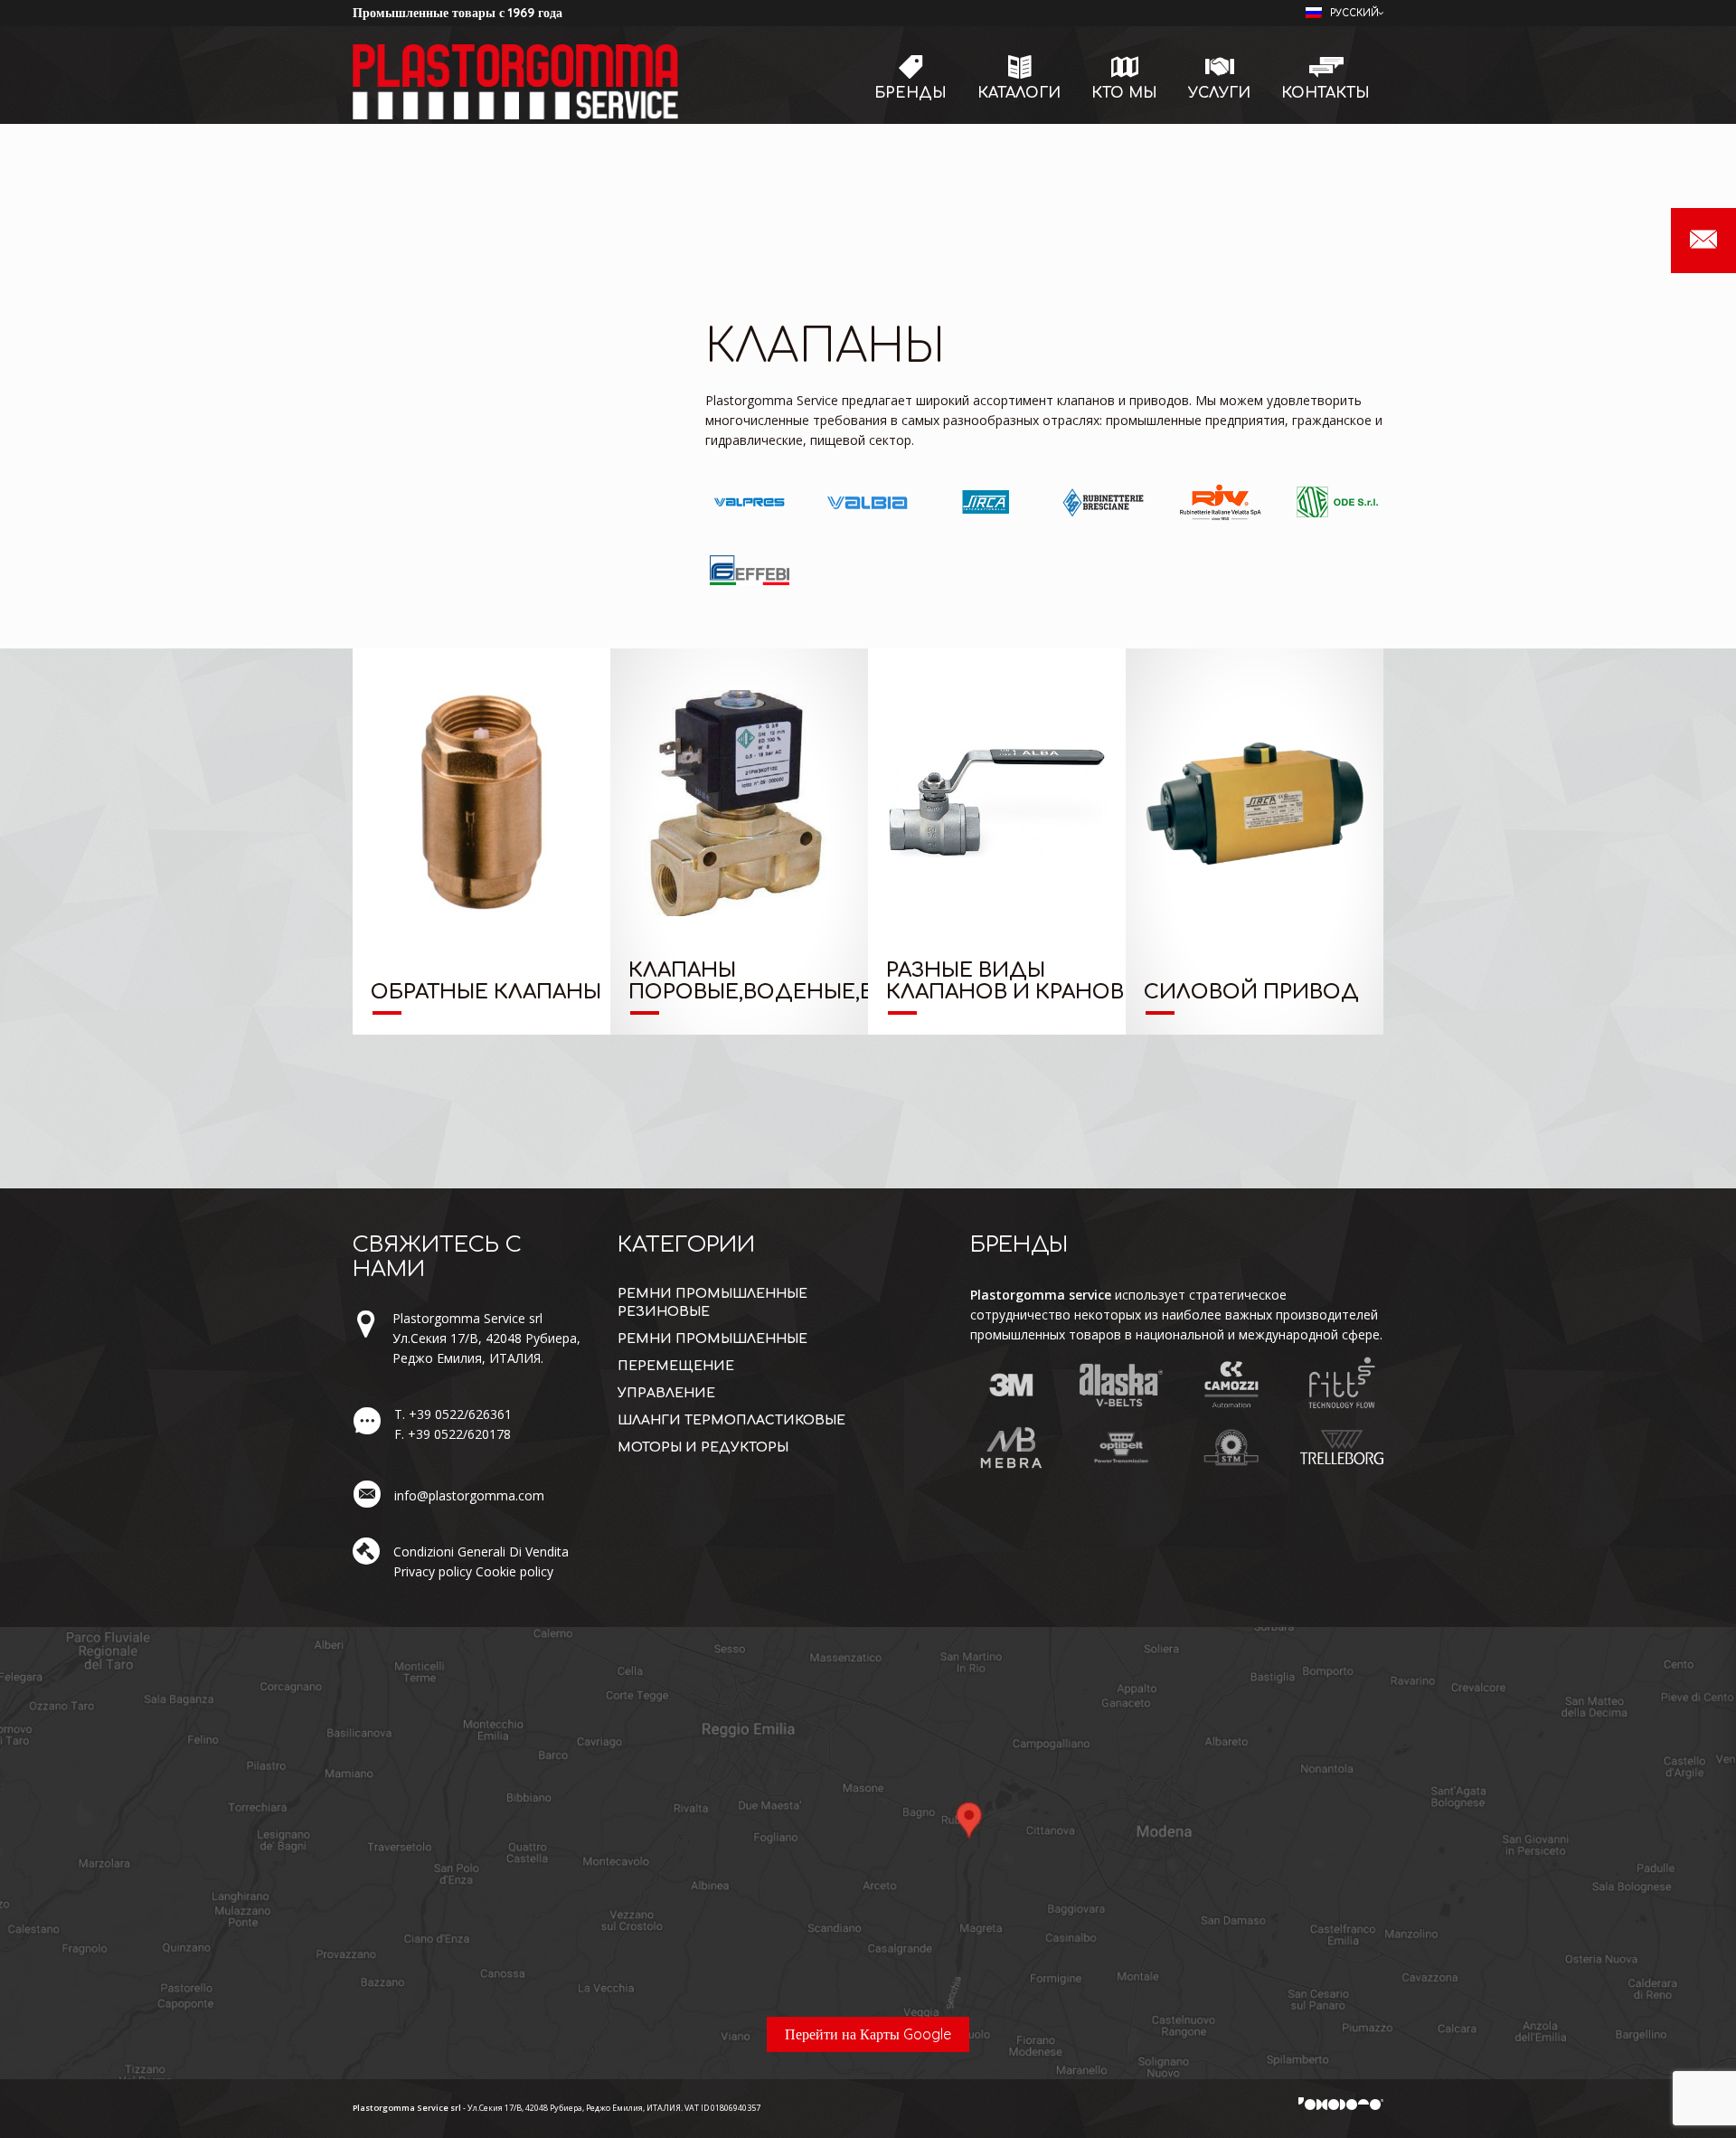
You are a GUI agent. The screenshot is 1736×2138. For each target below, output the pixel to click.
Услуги (1219, 93)
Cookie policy (514, 1571)
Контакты (1326, 93)
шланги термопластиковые (731, 1420)
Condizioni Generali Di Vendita (481, 1551)
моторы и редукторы (703, 1447)
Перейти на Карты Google (868, 2034)
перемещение (676, 1366)
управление (666, 1393)
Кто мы (1124, 93)
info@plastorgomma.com (469, 1495)
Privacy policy (433, 1571)
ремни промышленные (712, 1339)
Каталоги (1019, 93)
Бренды (910, 93)
